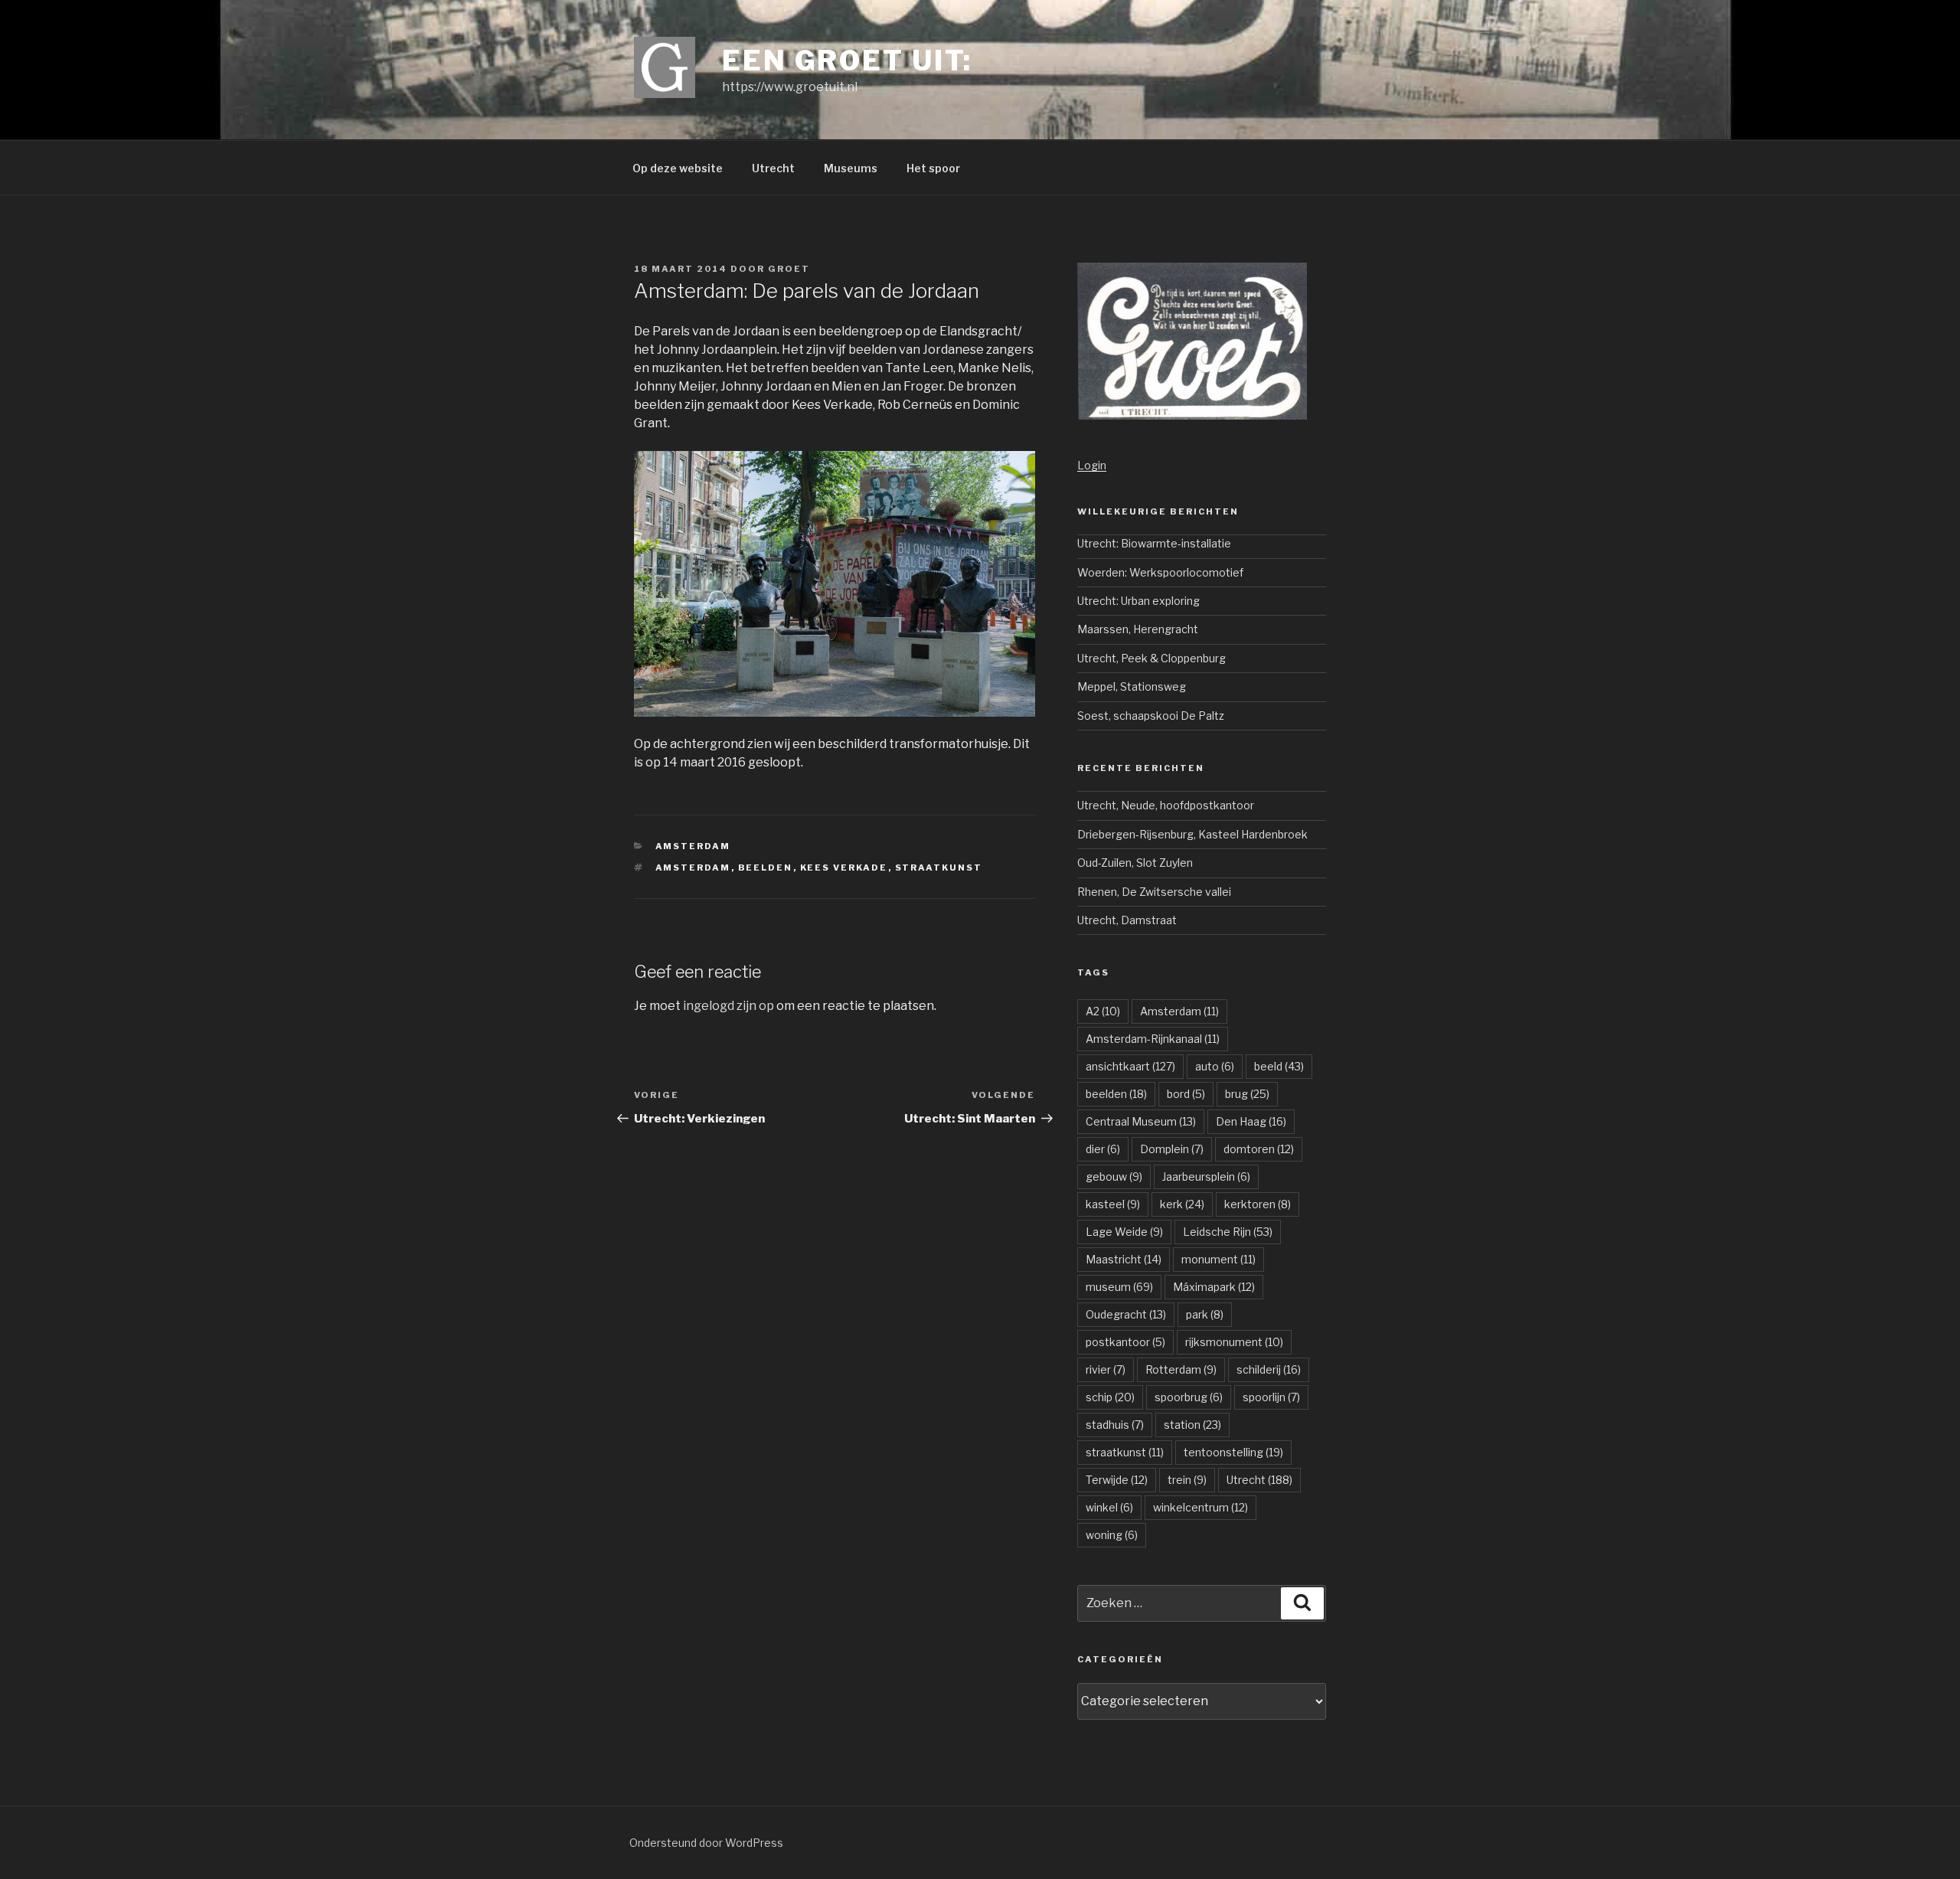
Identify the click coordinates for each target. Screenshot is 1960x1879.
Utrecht (773, 168)
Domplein (1172, 1149)
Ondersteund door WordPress (706, 1843)
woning (1112, 1535)
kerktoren (1258, 1204)
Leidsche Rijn (1228, 1232)
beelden (766, 868)
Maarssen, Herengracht (1138, 629)
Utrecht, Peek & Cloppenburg (1151, 658)
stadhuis (1115, 1425)
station (1192, 1425)
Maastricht (1124, 1259)
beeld (1279, 1066)
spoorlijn (1271, 1397)
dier (1103, 1149)
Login (1092, 465)
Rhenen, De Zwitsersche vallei (1154, 892)
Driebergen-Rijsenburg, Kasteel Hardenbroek (1192, 834)
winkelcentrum (1200, 1507)
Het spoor (933, 168)
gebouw (1114, 1176)
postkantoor (1125, 1342)
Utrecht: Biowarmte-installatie (1154, 543)
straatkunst (939, 868)
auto (1215, 1066)
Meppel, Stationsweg (1132, 686)
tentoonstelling (1233, 1452)
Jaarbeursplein (1206, 1176)
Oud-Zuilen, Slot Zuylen (1135, 863)
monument (1218, 1259)
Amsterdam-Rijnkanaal (1153, 1039)
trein (1187, 1480)
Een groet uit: (847, 60)
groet (789, 269)
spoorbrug (1189, 1397)
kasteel (1113, 1204)
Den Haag (1251, 1121)
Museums (851, 168)
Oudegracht (1126, 1314)
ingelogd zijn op (728, 1006)
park (1205, 1314)
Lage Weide (1124, 1232)
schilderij (1269, 1369)
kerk (1182, 1204)
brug (1247, 1094)
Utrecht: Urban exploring (1138, 601)
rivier (1106, 1369)
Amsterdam (693, 846)
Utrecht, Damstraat (1127, 920)
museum (1119, 1287)
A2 (1103, 1011)
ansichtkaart (1130, 1066)
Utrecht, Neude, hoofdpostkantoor (1166, 805)
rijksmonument (1234, 1342)
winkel (1109, 1507)
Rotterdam (1181, 1369)
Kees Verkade (844, 868)
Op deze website (678, 168)
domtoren (1259, 1149)
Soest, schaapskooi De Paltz (1151, 716)
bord (1186, 1094)
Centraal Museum (1141, 1121)
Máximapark (1214, 1287)
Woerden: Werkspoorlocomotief (1160, 572)
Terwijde (1117, 1480)
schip (1110, 1397)
